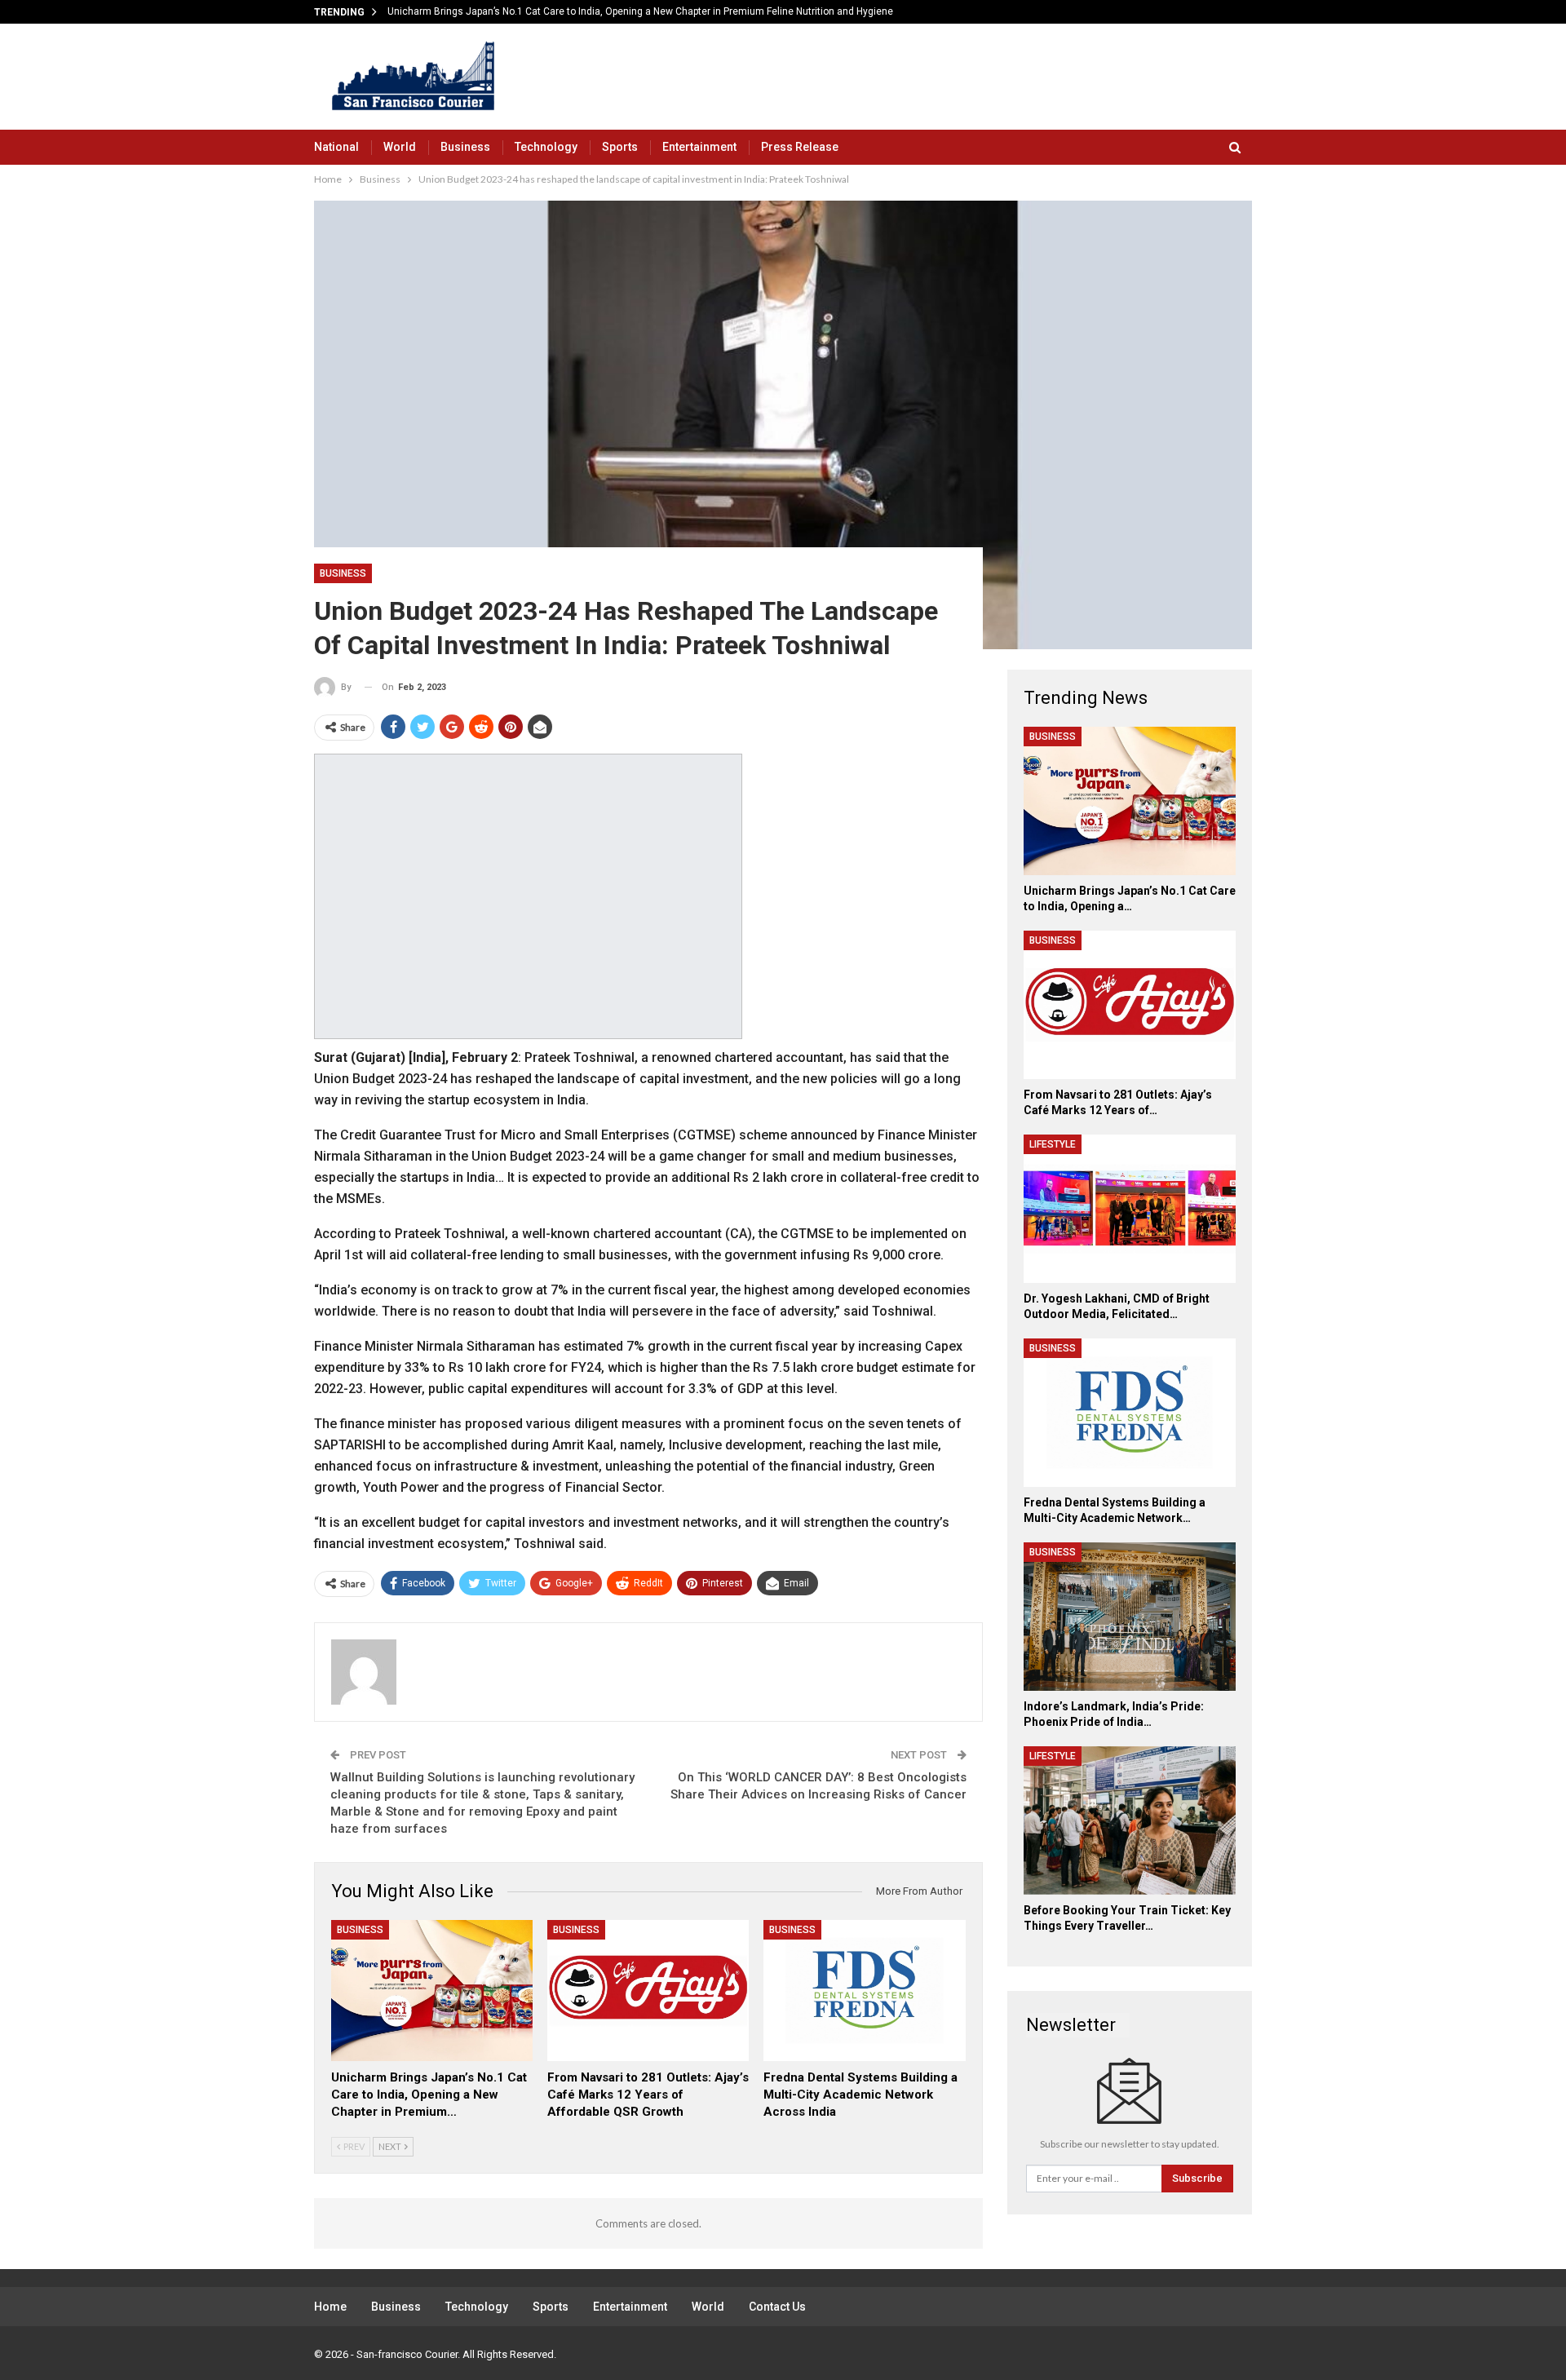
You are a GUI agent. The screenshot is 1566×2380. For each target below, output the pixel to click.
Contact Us (777, 2307)
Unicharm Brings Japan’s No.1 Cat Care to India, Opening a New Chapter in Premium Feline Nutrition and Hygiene (640, 11)
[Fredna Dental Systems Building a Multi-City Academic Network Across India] (864, 1991)
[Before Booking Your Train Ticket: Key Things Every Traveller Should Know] (1130, 1820)
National (336, 147)
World (400, 147)
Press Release (800, 147)
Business (465, 147)
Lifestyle (1053, 1144)
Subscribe (1197, 2178)
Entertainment (699, 147)
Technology (546, 147)
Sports (620, 147)
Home (330, 2307)
